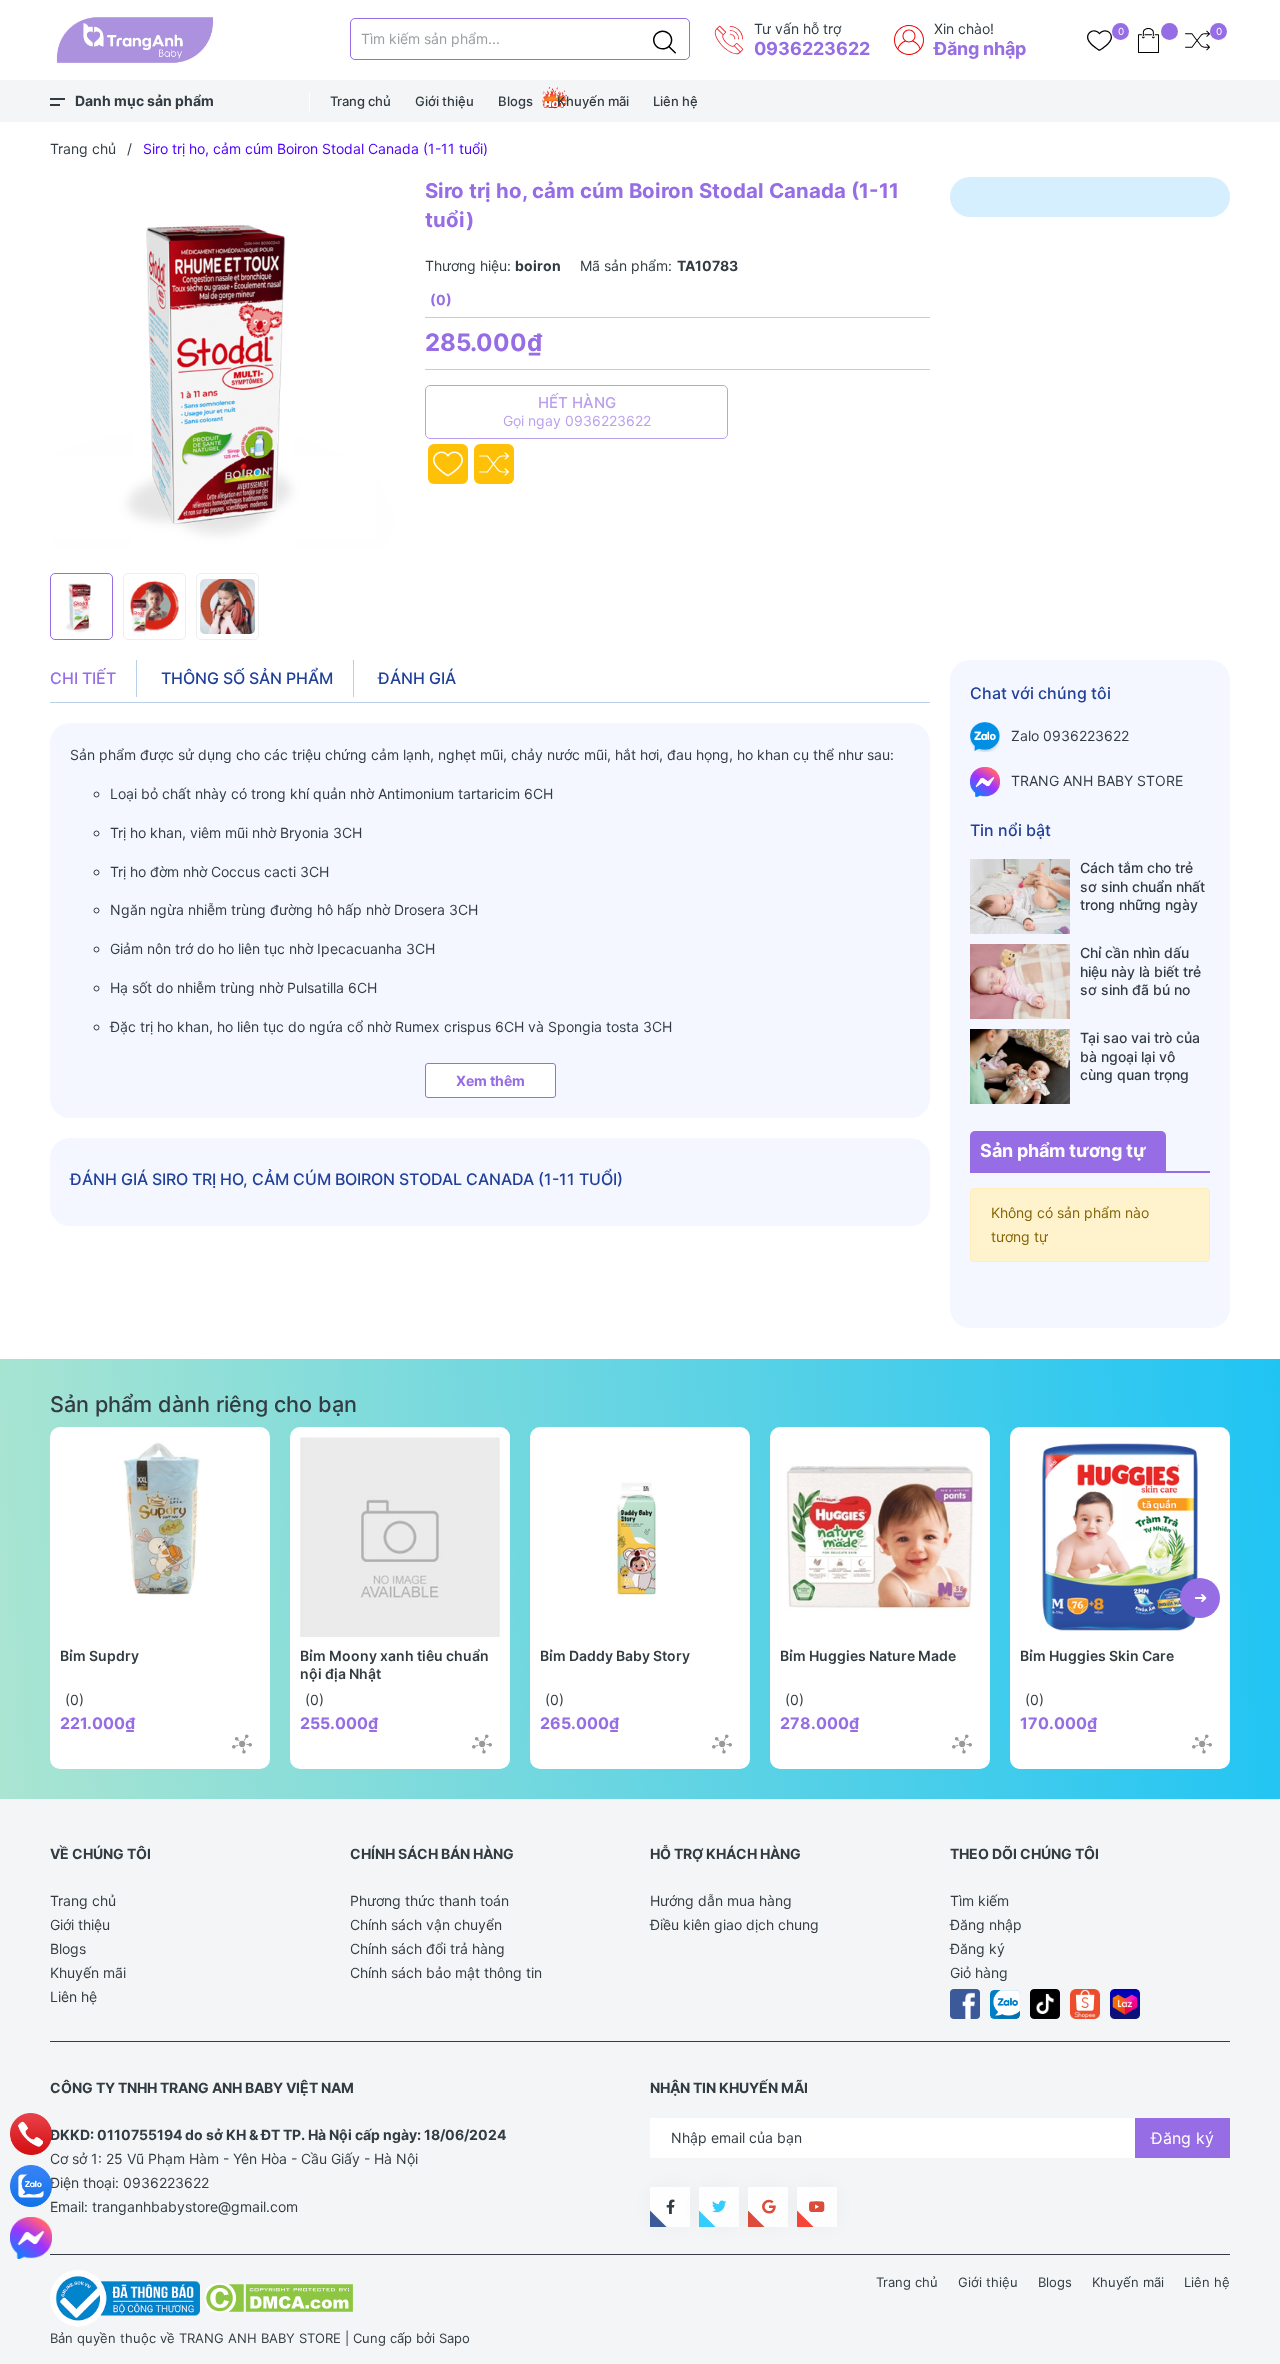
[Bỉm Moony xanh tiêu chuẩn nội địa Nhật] (400, 1537)
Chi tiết (83, 678)
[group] (227, 370)
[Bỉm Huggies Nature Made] (880, 1537)
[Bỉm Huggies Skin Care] (1120, 1537)
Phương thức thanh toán (429, 1900)
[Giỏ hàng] (1148, 40)
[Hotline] (31, 2134)
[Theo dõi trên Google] (768, 2207)
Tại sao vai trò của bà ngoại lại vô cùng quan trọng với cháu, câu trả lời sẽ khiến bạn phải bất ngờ (1144, 1056)
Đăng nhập (980, 48)
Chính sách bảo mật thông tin (446, 1972)
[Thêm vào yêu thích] (448, 464)
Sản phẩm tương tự (1063, 1150)
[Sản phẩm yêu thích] (1099, 40)
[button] (1200, 1598)
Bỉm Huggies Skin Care (1097, 1655)
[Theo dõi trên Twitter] (719, 2207)
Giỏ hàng (979, 1972)
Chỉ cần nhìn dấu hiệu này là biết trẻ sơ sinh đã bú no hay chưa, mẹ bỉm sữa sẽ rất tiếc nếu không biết (1141, 971)
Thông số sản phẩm (247, 678)
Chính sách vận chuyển (426, 1924)
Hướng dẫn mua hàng (721, 1900)
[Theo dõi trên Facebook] (670, 2207)
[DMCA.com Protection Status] (278, 2297)
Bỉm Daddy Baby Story (615, 1655)
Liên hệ (675, 101)
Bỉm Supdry (99, 1655)
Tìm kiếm (979, 1900)
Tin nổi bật (1010, 830)
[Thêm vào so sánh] (494, 464)
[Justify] (664, 39)
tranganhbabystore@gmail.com (195, 2206)
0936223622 (812, 48)
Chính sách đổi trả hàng (427, 1948)
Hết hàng (577, 411)
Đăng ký (977, 1948)
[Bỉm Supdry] (160, 1537)
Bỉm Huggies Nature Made (868, 1655)
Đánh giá (417, 678)
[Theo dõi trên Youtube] (817, 2207)
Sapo (454, 2338)
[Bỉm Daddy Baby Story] (640, 1537)
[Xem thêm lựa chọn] (242, 1744)
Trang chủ (360, 101)
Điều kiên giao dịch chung (734, 1924)
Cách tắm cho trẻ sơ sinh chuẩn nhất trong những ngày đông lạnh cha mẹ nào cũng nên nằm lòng (1142, 886)
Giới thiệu (444, 101)
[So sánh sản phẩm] (1197, 40)
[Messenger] (31, 2238)
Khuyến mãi (593, 101)
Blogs (515, 101)
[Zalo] (31, 2186)
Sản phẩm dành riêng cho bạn (203, 1404)
